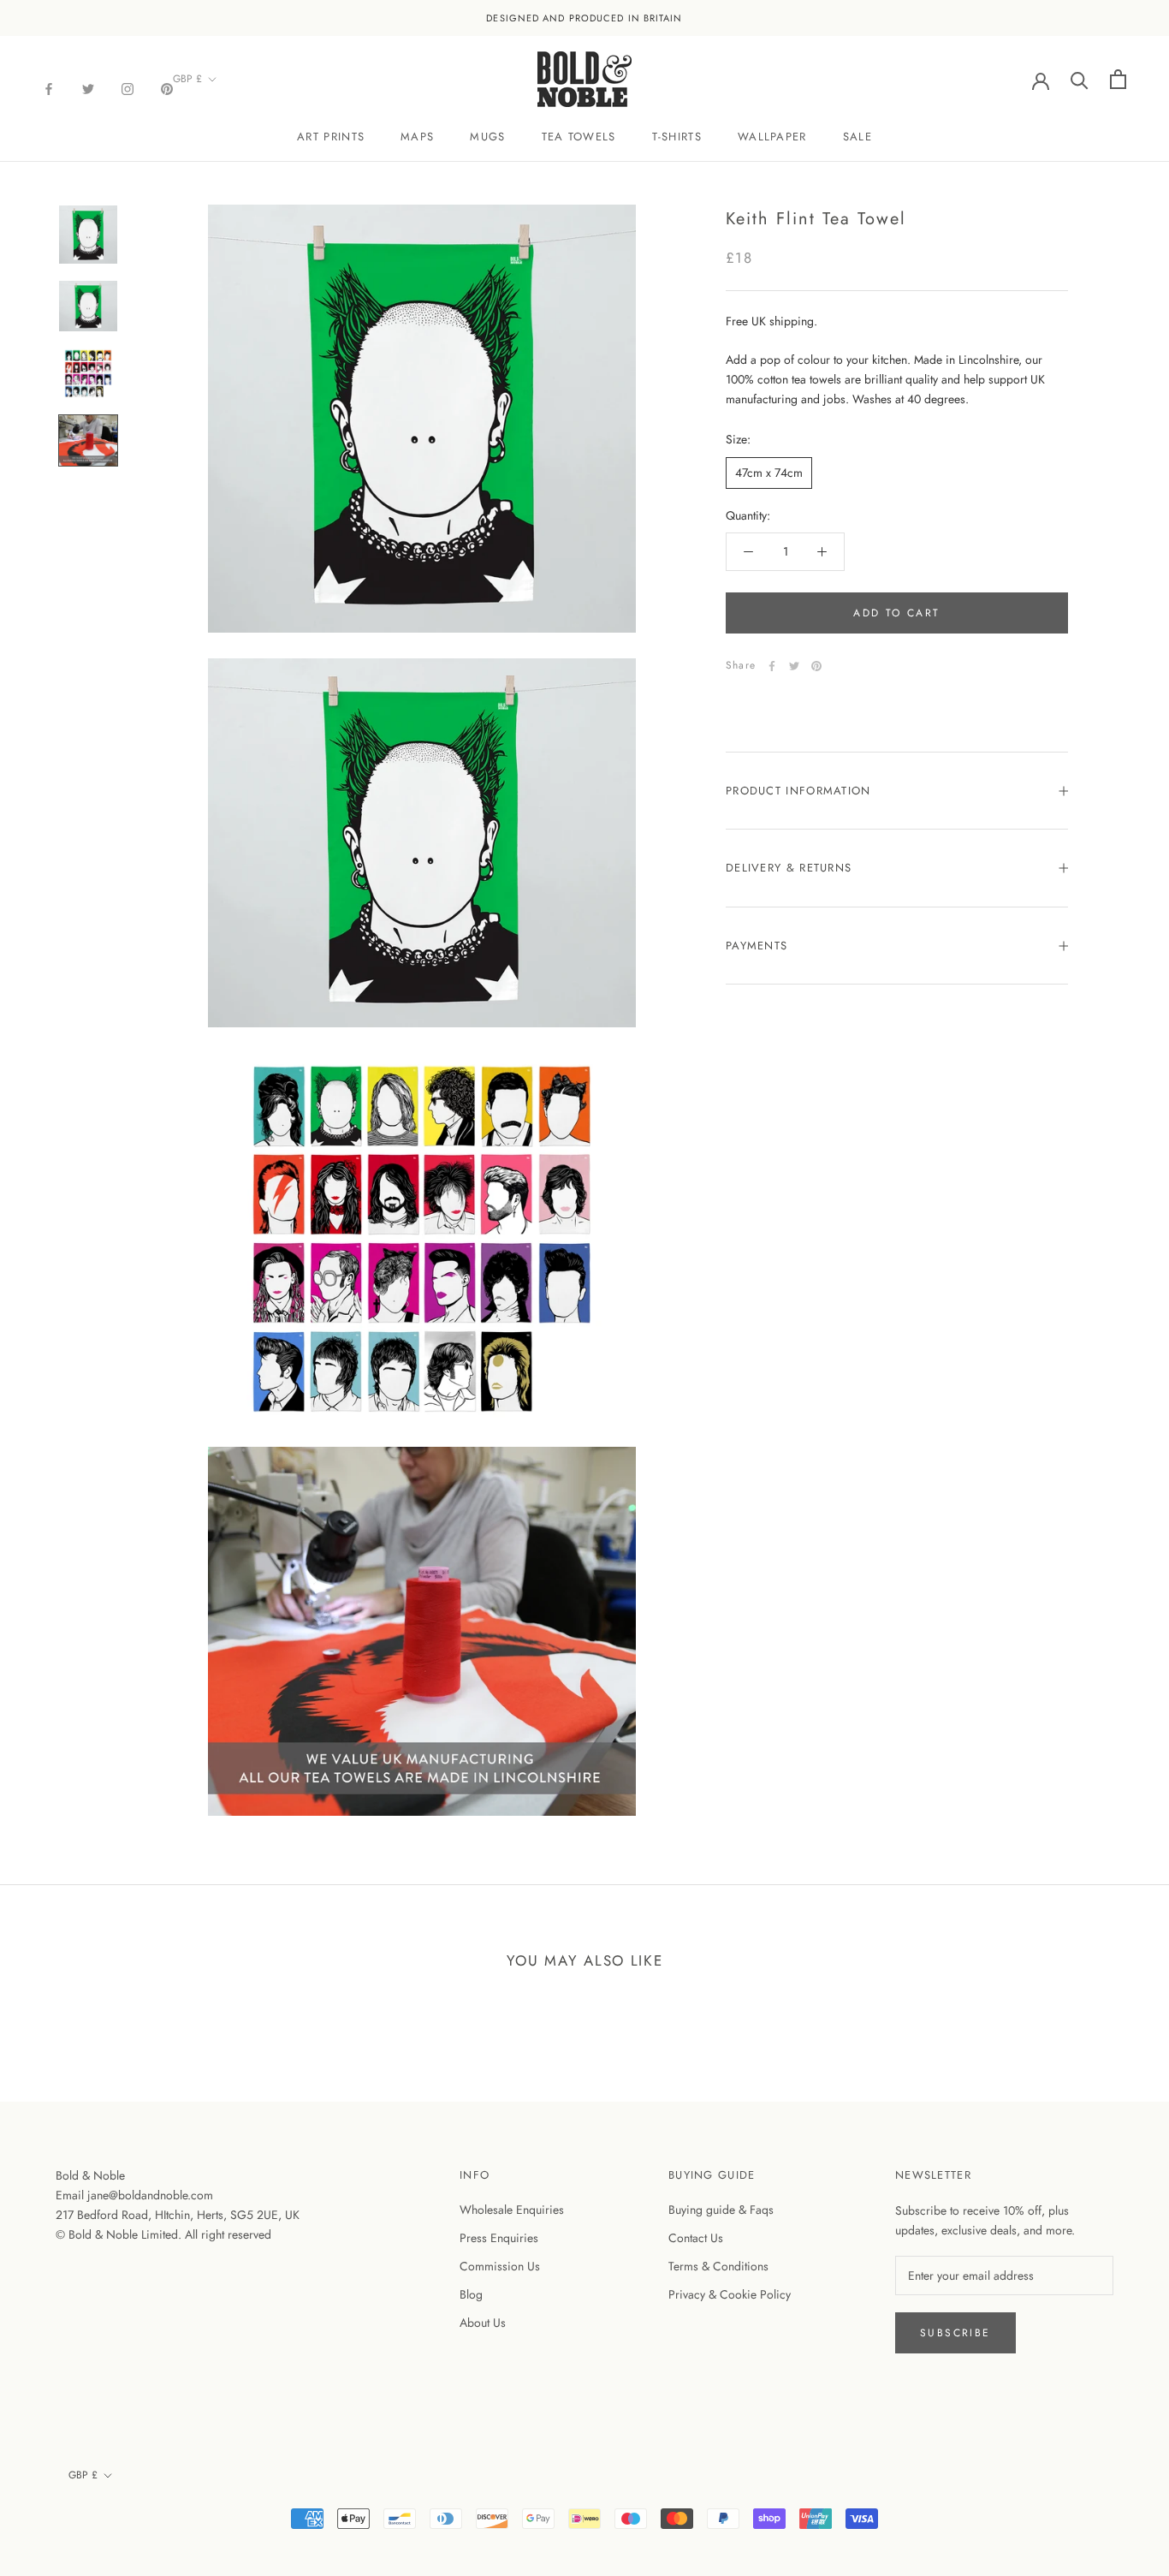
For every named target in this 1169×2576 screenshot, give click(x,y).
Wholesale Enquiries (512, 2210)
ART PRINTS (331, 137)
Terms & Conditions (718, 2266)
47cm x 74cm (769, 473)
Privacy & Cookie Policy (730, 2294)
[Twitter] (88, 88)
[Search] (1080, 79)
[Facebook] (49, 88)
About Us (483, 2323)
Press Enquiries (499, 2238)
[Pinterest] (167, 88)
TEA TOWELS (579, 137)
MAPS (417, 137)
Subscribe (955, 2333)
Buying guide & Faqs (721, 2210)
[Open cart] (1118, 79)
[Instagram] (128, 88)
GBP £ (187, 79)
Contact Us (696, 2238)
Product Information (798, 791)
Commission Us (500, 2266)
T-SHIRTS (677, 137)
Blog (471, 2294)
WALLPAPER (772, 137)
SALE (857, 137)
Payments (757, 946)
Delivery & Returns (789, 869)
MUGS (487, 137)
